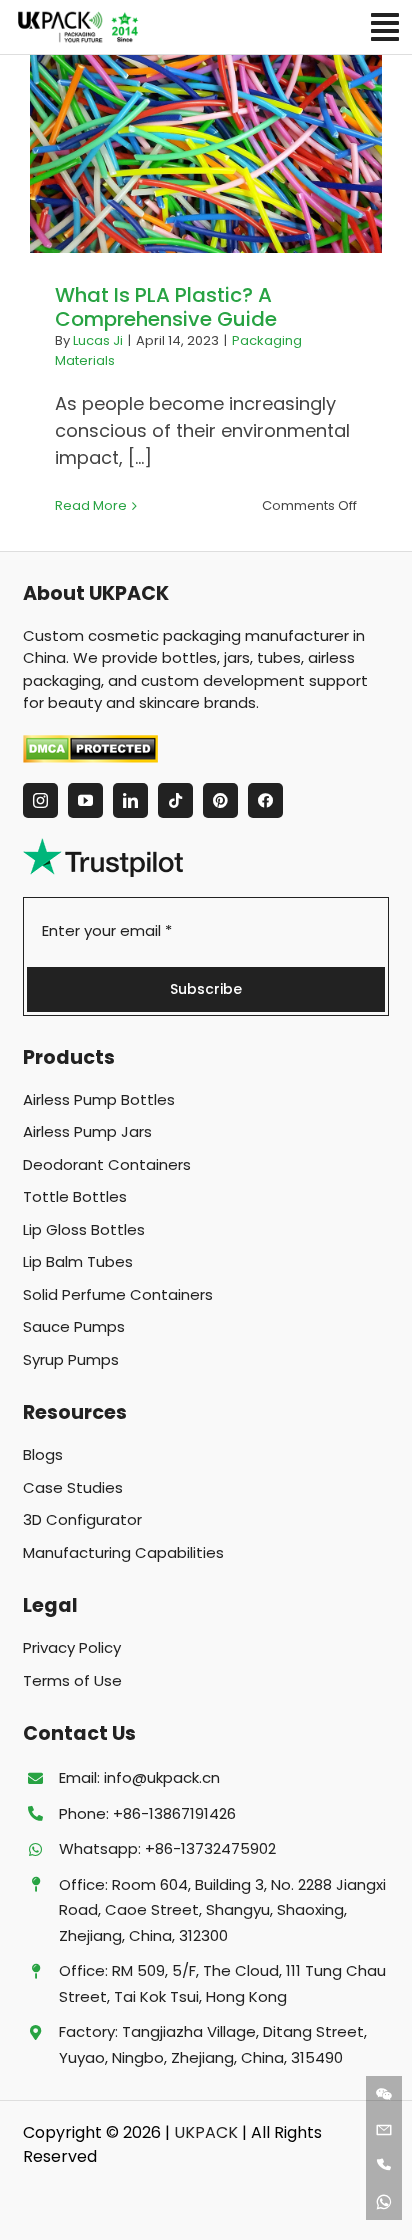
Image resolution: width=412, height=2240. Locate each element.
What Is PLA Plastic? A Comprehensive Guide (166, 307)
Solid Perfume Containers (118, 1294)
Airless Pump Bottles (99, 1099)
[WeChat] (384, 2094)
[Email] (384, 2130)
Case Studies (73, 1487)
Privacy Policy (72, 1647)
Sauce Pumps (74, 1326)
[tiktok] (175, 800)
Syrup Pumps (71, 1359)
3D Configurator (82, 1519)
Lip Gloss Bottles (84, 1229)
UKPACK (206, 2132)
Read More (91, 505)
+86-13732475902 (210, 1848)
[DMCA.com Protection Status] (206, 749)
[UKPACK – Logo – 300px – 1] (77, 18)
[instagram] (40, 800)
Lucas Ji (98, 340)
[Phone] (384, 2166)
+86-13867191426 (174, 1813)
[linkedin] (130, 800)
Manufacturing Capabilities (123, 1552)
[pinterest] (220, 800)
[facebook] (265, 800)
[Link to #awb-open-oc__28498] (385, 27)
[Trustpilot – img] (103, 846)
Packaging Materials (205, 154)
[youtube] (85, 800)
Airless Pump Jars (87, 1131)
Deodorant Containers (107, 1164)
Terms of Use (72, 1680)
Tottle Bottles (75, 1196)
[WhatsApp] (384, 2202)
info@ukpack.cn (162, 1777)
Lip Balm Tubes (78, 1261)
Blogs (43, 1454)
